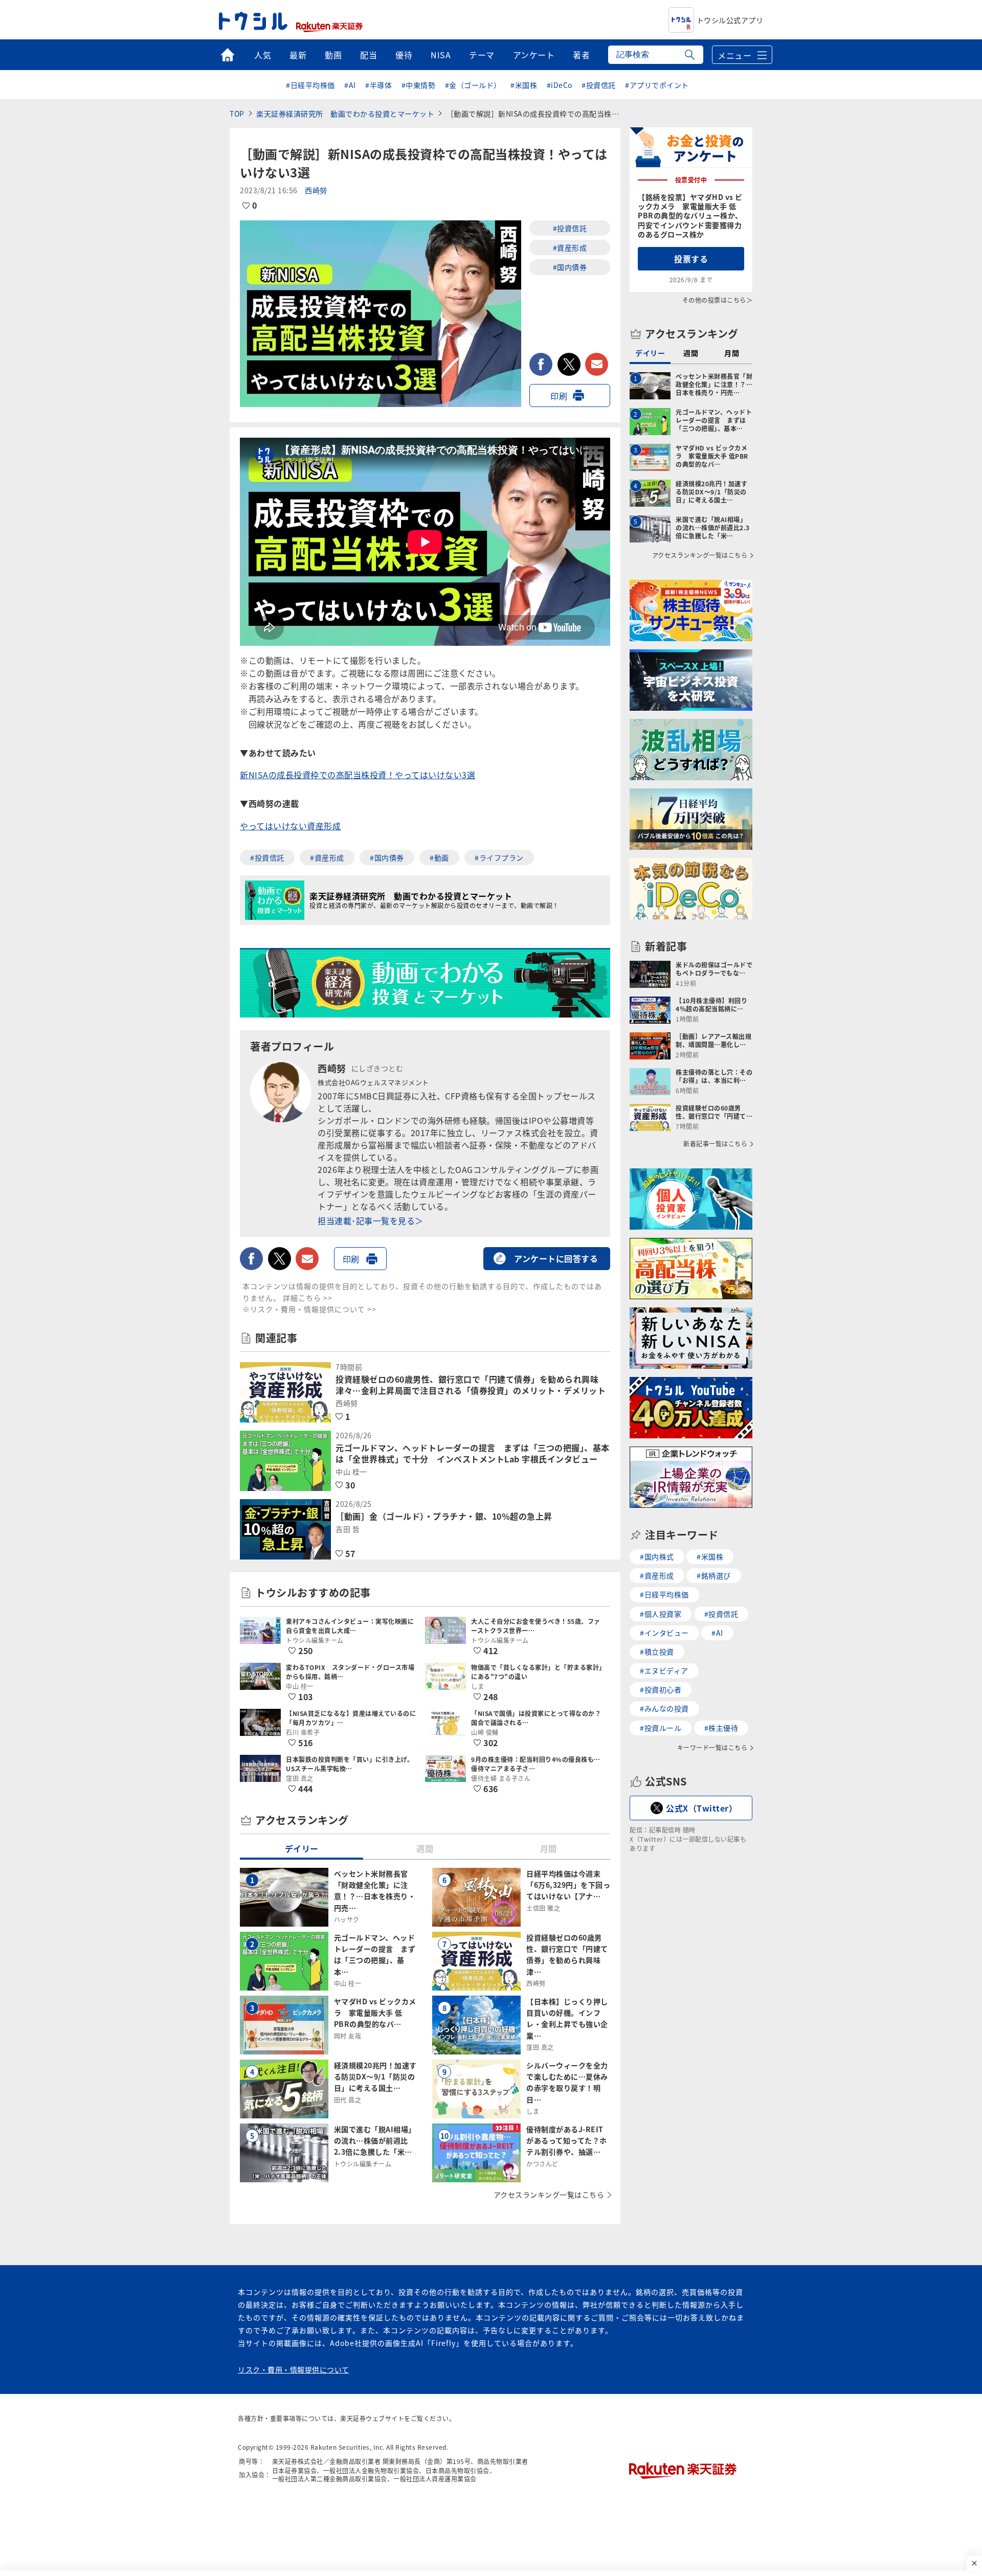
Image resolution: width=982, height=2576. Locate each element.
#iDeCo (560, 85)
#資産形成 (570, 247)
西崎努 (316, 190)
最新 (298, 55)
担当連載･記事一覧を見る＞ (371, 1221)
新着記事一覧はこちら (715, 1144)
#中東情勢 (419, 85)
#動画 (439, 857)
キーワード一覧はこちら (712, 1748)
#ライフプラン (499, 857)
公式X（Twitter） (701, 1808)
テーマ (482, 55)
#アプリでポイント (657, 85)
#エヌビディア (664, 1670)
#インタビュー (664, 1633)
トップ (227, 55)
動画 (333, 55)
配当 (369, 55)
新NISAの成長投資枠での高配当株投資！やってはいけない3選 (358, 775)
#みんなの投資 (664, 1708)
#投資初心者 (661, 1689)
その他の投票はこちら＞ (718, 300)
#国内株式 (657, 1556)
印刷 (559, 396)
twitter (569, 364)
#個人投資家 (661, 1614)
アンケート (534, 55)
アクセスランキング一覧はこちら (549, 2195)
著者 (581, 55)
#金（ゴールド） (473, 85)
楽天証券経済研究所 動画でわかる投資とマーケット (345, 114)
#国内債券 (570, 267)
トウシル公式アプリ (730, 20)
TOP (237, 114)
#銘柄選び (714, 1575)
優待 (404, 55)
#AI (350, 85)
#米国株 (524, 85)
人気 (263, 55)
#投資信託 (599, 85)
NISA (441, 55)
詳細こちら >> (308, 1298)
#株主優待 (721, 1728)
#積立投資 (657, 1652)
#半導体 (378, 85)
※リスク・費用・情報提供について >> (309, 1309)
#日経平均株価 (310, 85)
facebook (541, 364)
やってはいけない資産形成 (290, 826)
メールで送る (597, 364)
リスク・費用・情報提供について (294, 2369)
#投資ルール (661, 1728)
